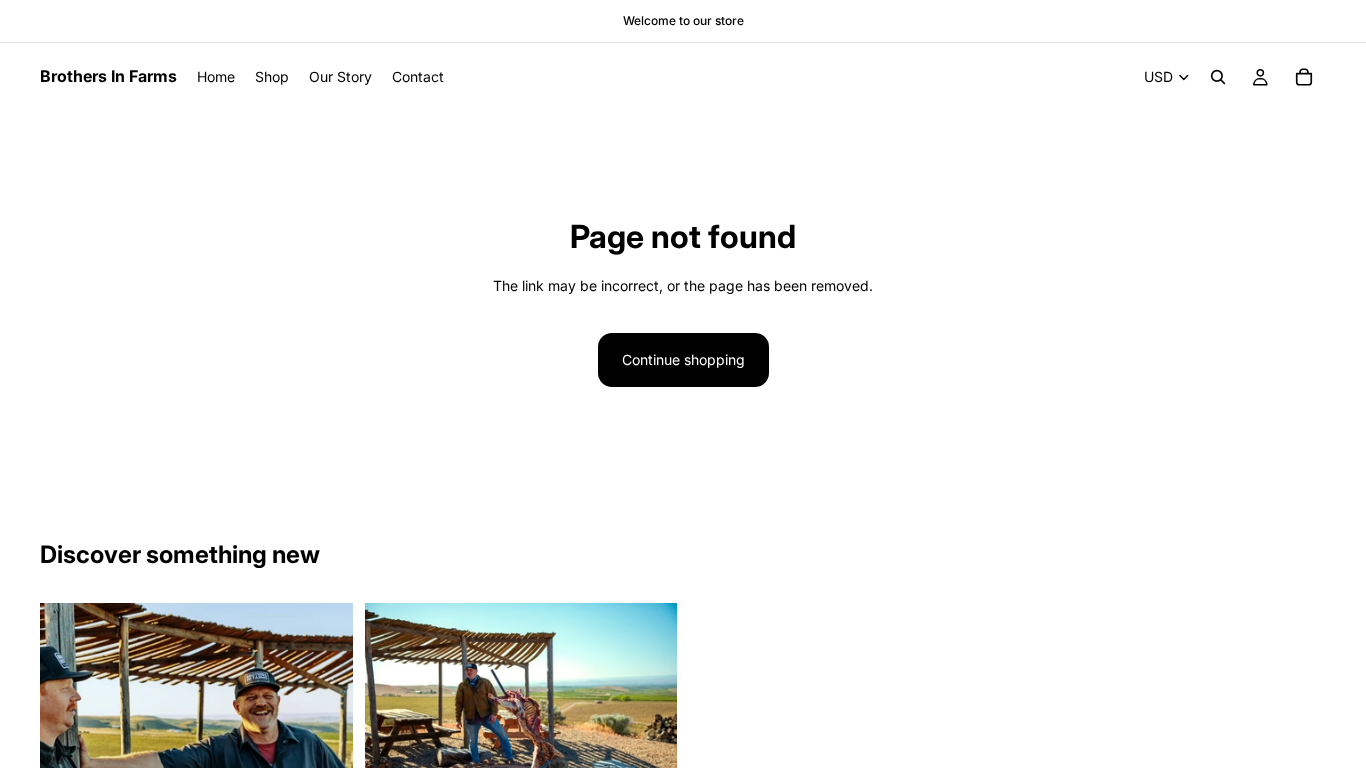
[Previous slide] (395, 708)
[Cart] (1304, 77)
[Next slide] (647, 708)
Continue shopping (683, 359)
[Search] (1218, 77)
